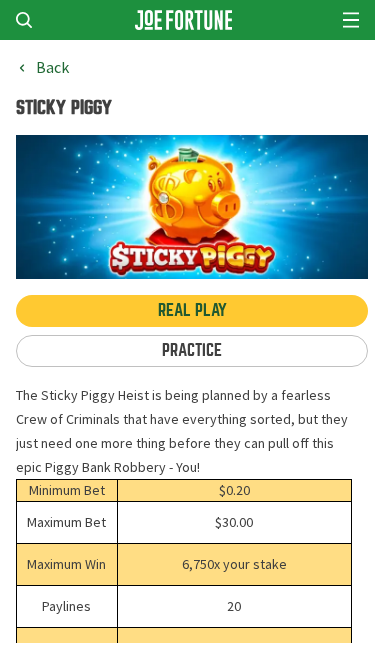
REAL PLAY (192, 310)
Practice (192, 350)
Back (52, 68)
